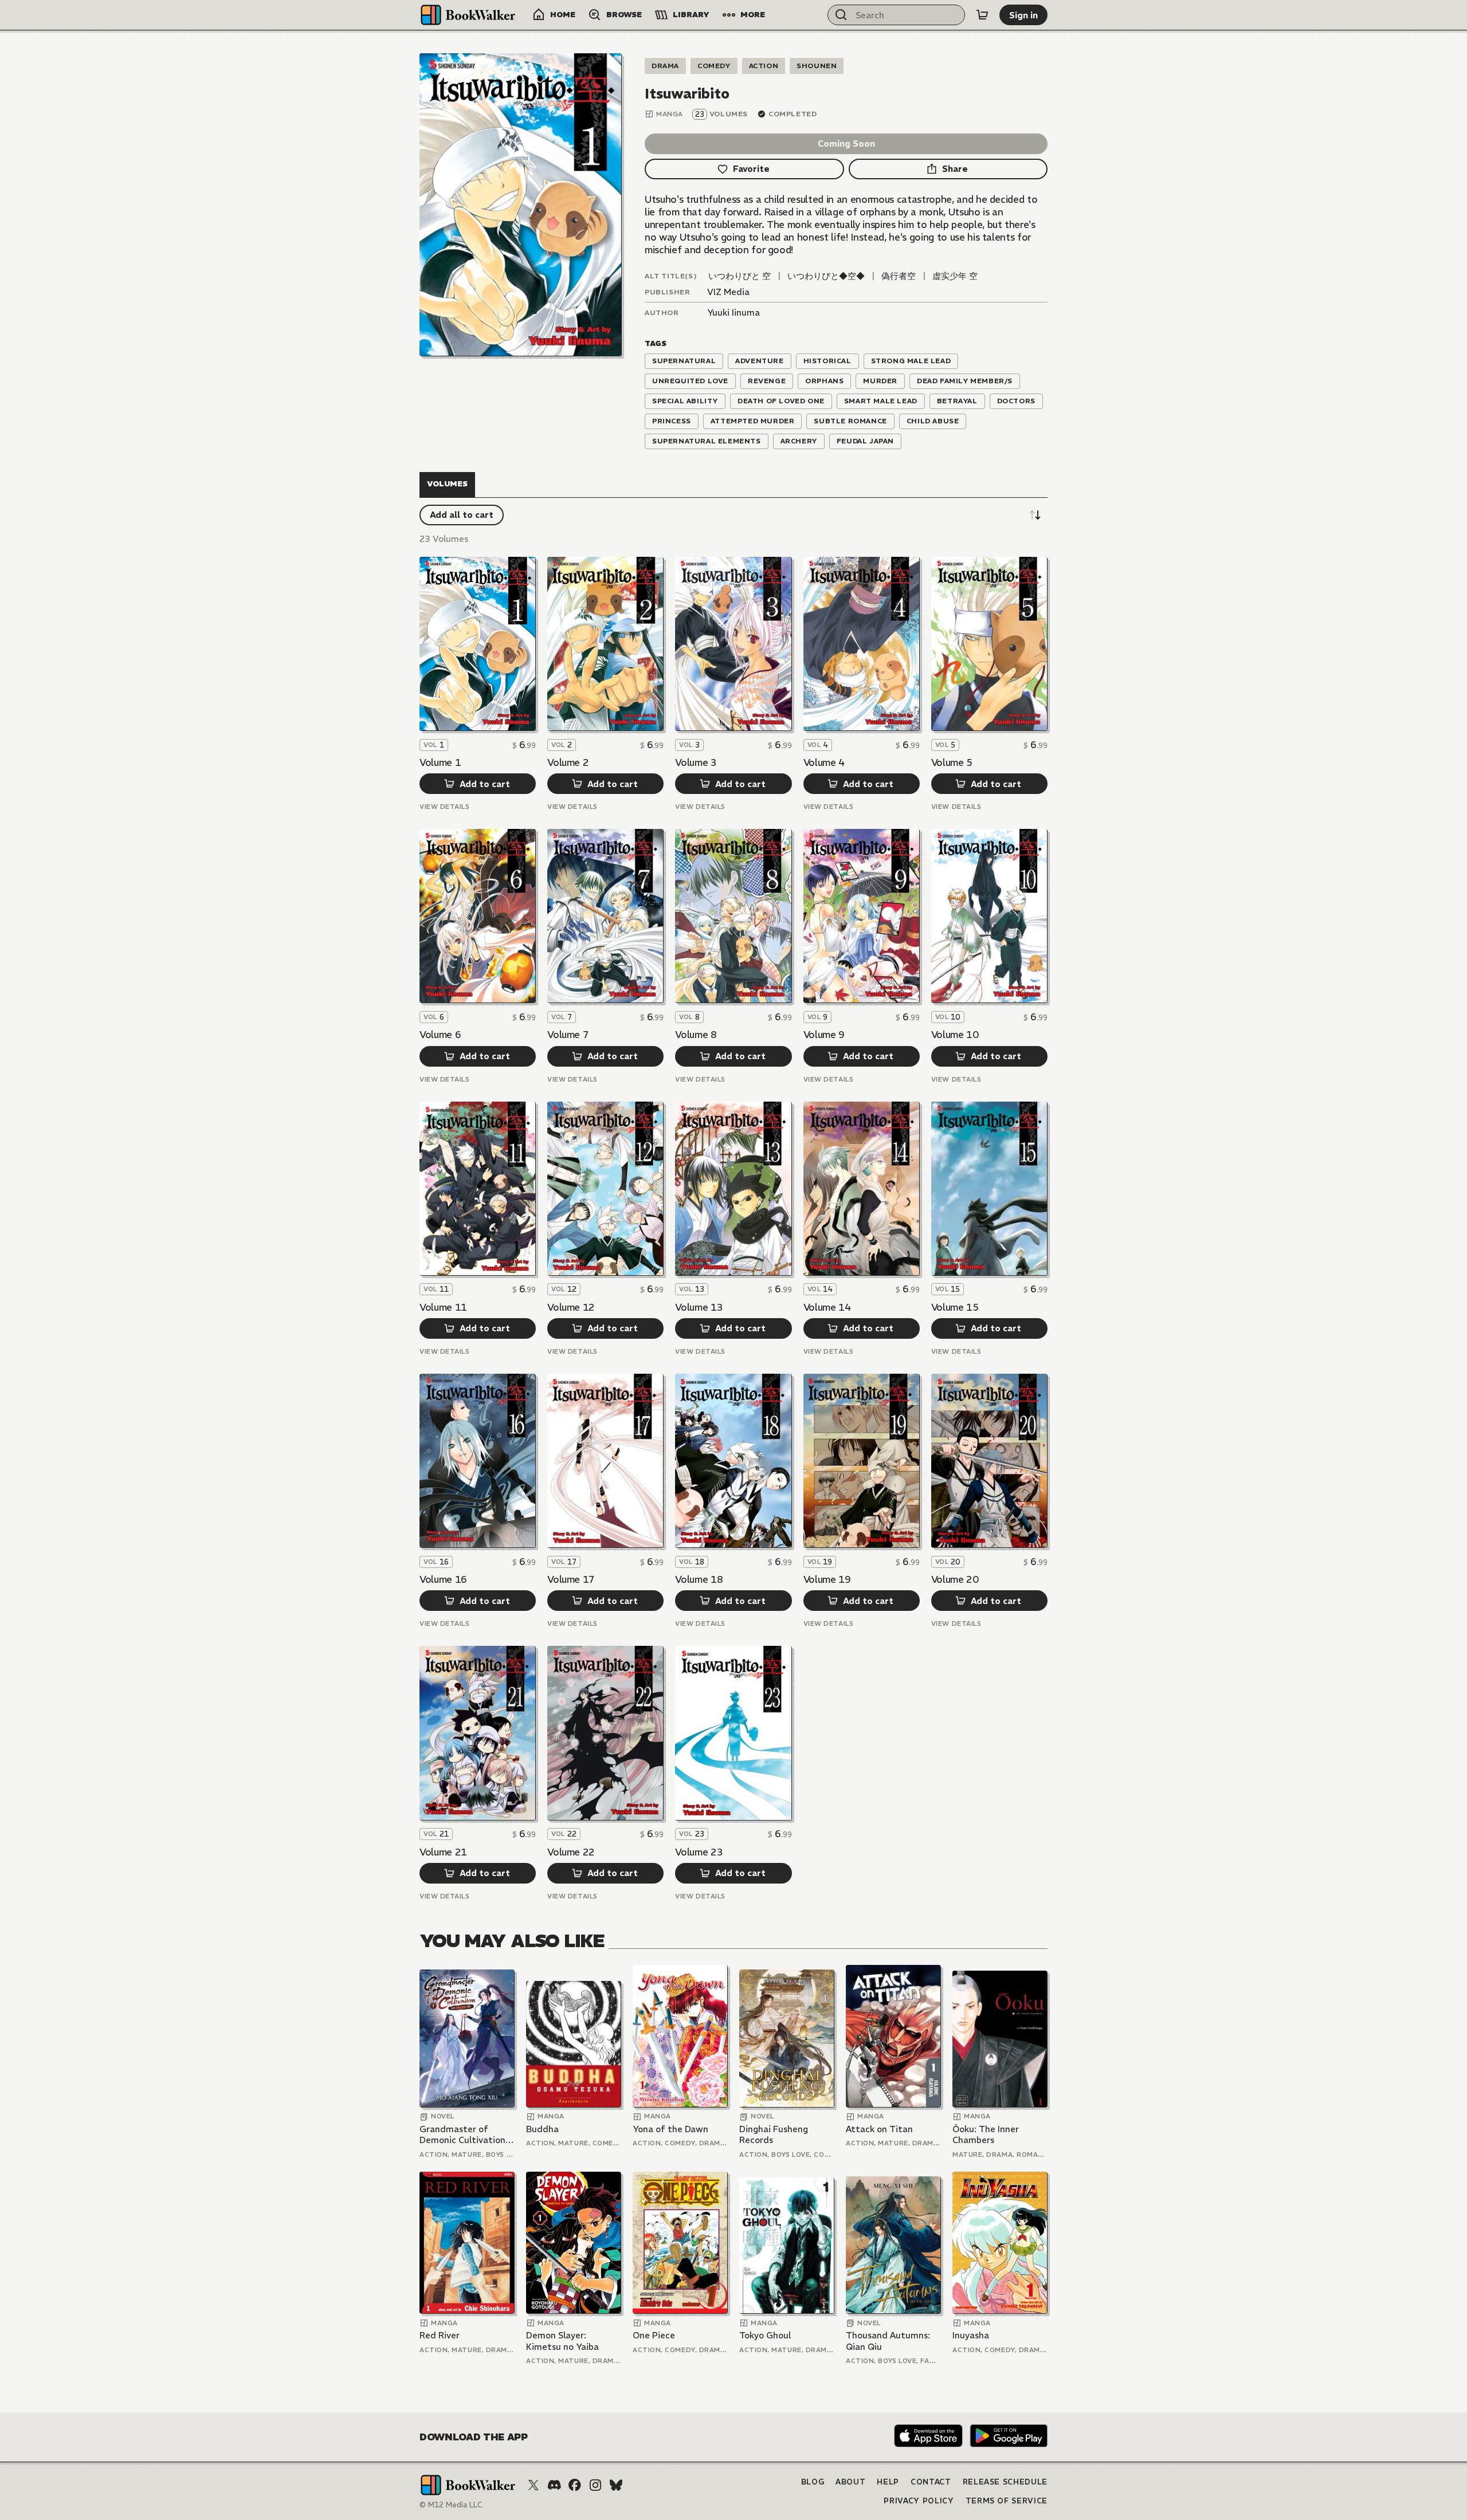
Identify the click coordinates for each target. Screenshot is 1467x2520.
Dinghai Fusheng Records (774, 2135)
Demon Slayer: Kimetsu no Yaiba (562, 2341)
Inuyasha (971, 2335)
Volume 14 (827, 1307)
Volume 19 (827, 1579)
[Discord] (554, 2485)
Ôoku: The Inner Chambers (986, 2135)
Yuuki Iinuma (733, 312)
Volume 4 (824, 762)
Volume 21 (443, 1852)
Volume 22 (571, 1852)
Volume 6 (440, 1035)
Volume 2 (568, 762)
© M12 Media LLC (451, 2505)
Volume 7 (568, 1035)
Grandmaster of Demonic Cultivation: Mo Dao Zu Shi (464, 2135)
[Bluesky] (616, 2485)
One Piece (654, 2335)
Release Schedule (1005, 2482)
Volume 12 (571, 1307)
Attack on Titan (879, 2129)
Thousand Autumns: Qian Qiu (888, 2341)
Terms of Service (1007, 2501)
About (850, 2482)
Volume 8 (696, 1035)
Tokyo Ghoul (765, 2335)
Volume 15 (955, 1307)
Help (888, 2482)
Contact (931, 2482)
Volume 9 (824, 1035)
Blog (813, 2482)
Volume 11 (443, 1307)
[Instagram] (595, 2485)
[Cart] (982, 15)
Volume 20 (955, 1579)
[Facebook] (575, 2485)
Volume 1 (440, 762)
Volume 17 (571, 1579)
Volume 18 (699, 1579)
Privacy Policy (919, 2501)
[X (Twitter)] (534, 2485)
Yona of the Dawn (670, 2129)
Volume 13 (699, 1307)
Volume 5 (952, 762)
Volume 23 (699, 1852)
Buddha (542, 2129)
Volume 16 (443, 1579)
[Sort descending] (1035, 515)
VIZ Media (728, 292)
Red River (440, 2335)
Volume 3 (696, 762)
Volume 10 (955, 1035)
